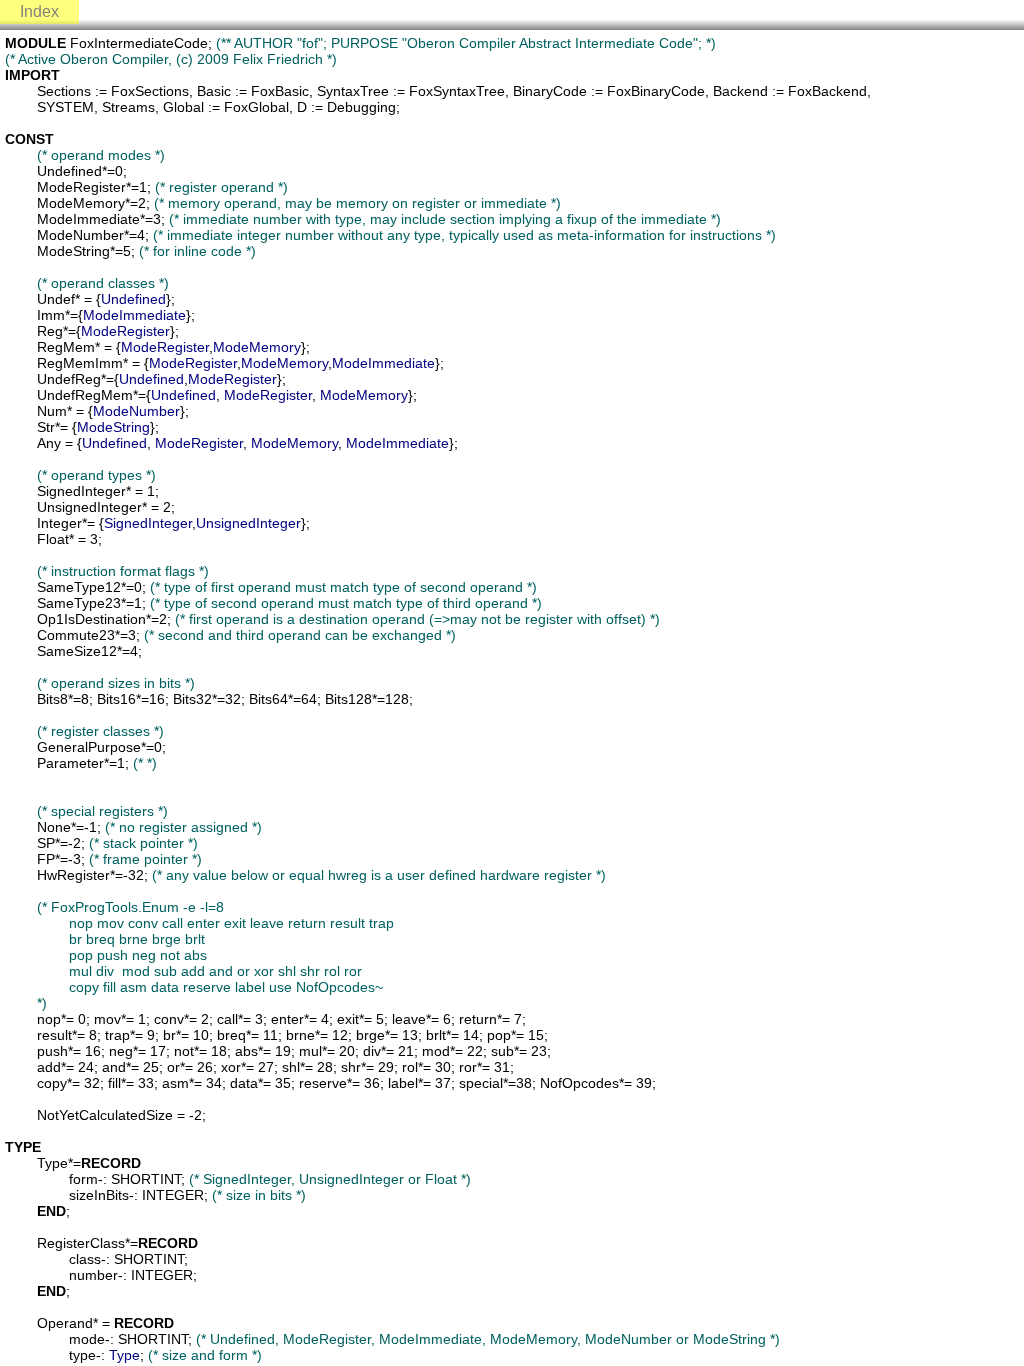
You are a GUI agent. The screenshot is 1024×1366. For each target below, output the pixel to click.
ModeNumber (136, 411)
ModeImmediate (134, 315)
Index (39, 11)
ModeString (113, 427)
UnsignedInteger (248, 523)
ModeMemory (257, 347)
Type (124, 1355)
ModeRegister (125, 331)
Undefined (133, 299)
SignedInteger (148, 523)
